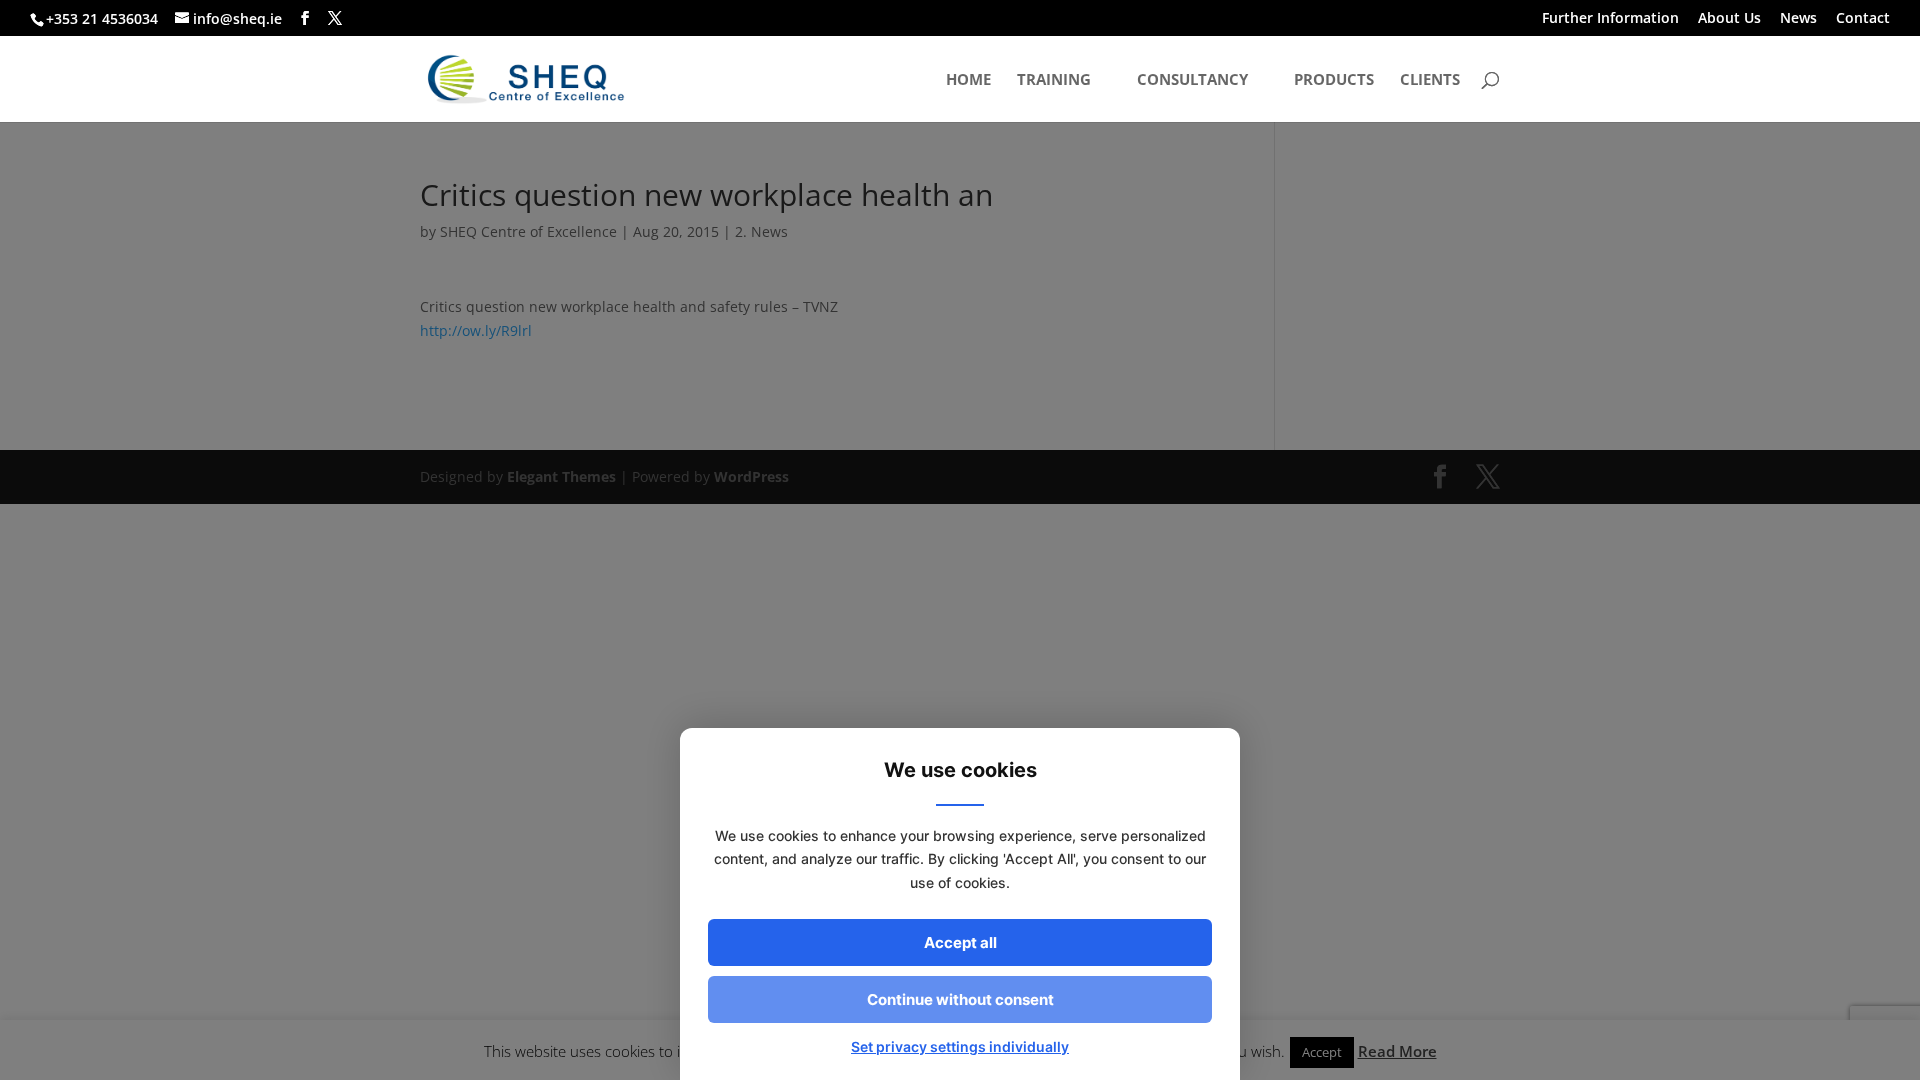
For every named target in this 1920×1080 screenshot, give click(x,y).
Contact (1863, 19)
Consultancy (1192, 80)
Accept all (960, 942)
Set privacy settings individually (960, 1046)
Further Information (1610, 19)
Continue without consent (960, 999)
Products (1334, 80)
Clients (1430, 80)
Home (968, 80)
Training (1054, 80)
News (1798, 19)
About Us (1729, 19)
